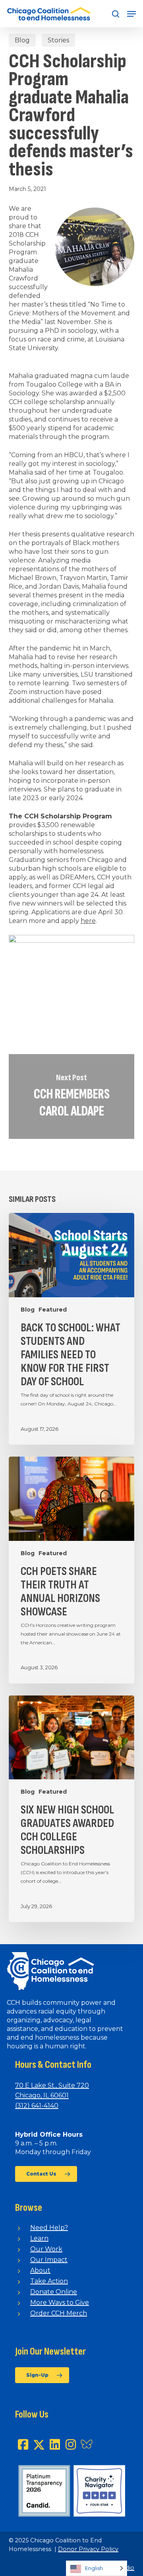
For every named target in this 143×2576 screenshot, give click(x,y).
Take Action (49, 2281)
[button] (131, 14)
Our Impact (49, 2260)
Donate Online (54, 2292)
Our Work (46, 2249)
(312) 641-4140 (37, 2106)
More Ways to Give (60, 2302)
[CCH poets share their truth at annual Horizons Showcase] (72, 1570)
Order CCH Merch (59, 2313)
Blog (22, 40)
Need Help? (49, 2228)
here (88, 921)
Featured (53, 1310)
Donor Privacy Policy (88, 2549)
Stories (58, 40)
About (40, 2270)
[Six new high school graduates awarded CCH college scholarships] (72, 1809)
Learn (39, 2238)
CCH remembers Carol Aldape (72, 1096)
